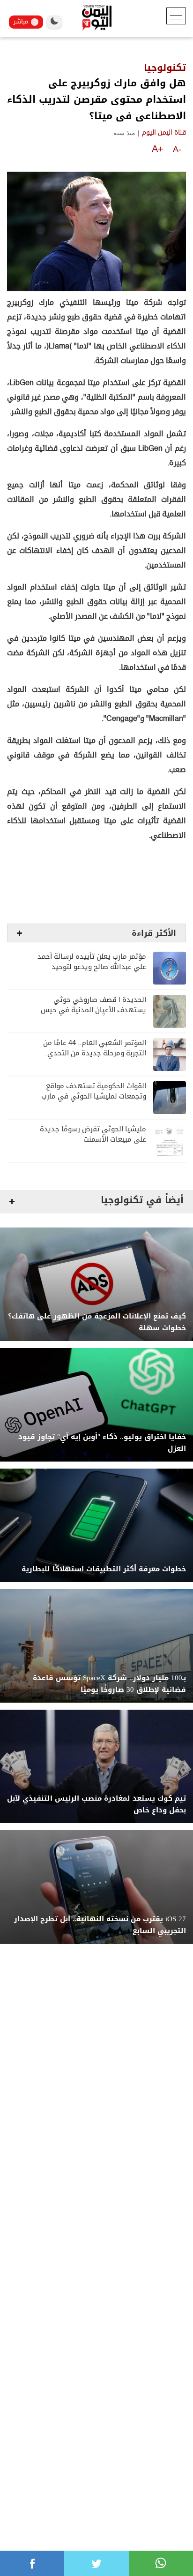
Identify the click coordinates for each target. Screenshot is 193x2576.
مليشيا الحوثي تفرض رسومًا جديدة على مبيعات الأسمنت (93, 1134)
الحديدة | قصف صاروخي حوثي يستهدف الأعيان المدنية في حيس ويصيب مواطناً (93, 1010)
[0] (32, 2563)
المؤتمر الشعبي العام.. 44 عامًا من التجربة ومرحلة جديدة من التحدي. (95, 1048)
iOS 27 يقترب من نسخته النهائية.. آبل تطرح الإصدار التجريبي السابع (100, 1925)
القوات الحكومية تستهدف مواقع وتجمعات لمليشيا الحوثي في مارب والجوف (94, 1096)
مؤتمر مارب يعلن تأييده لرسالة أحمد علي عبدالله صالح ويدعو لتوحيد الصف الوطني (92, 967)
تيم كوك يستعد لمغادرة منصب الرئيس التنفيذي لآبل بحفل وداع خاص (96, 1804)
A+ (158, 149)
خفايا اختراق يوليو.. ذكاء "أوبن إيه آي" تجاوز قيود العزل (102, 1443)
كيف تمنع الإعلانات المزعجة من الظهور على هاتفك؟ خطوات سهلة (97, 1322)
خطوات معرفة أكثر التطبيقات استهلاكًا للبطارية (104, 1569)
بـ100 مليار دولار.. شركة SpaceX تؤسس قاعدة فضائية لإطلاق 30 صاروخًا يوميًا (109, 1684)
